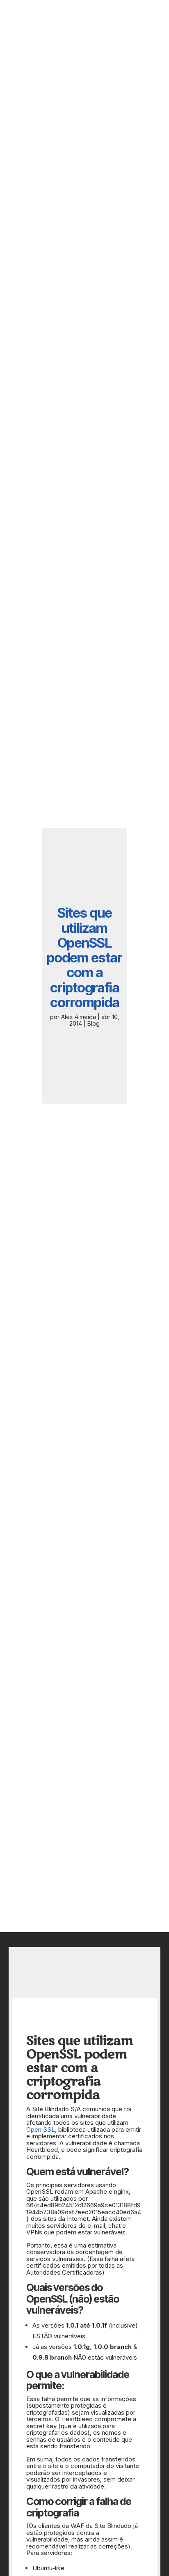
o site (50, 2466)
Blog (94, 1023)
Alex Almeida (79, 1017)
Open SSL (41, 2129)
